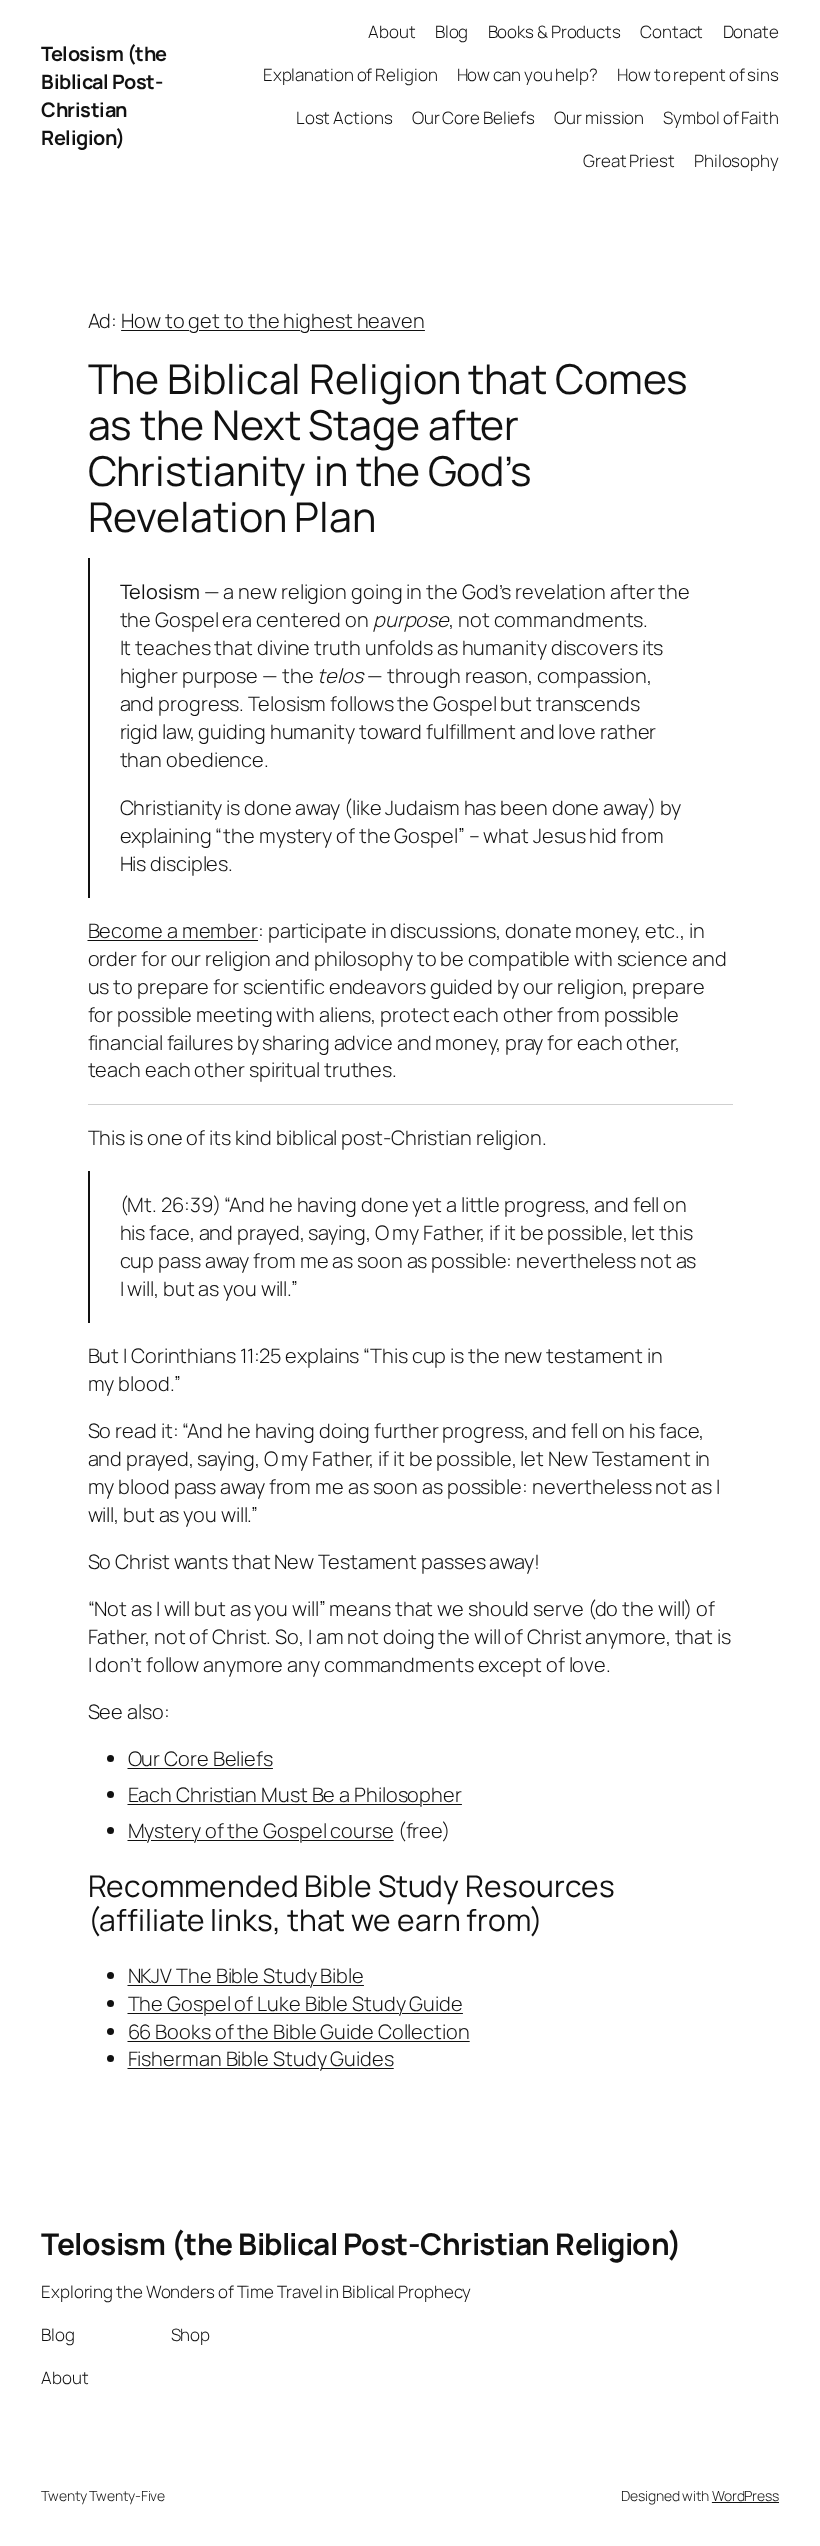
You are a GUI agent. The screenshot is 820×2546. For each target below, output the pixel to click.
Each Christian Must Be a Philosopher (295, 1794)
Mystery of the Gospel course (261, 1830)
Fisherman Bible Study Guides (261, 2058)
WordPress (745, 2495)
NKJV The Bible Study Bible (246, 1975)
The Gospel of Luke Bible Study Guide (295, 2003)
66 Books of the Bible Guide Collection (299, 2031)
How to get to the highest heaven (273, 320)
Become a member (173, 930)
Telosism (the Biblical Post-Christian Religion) (104, 95)
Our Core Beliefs (200, 1758)
